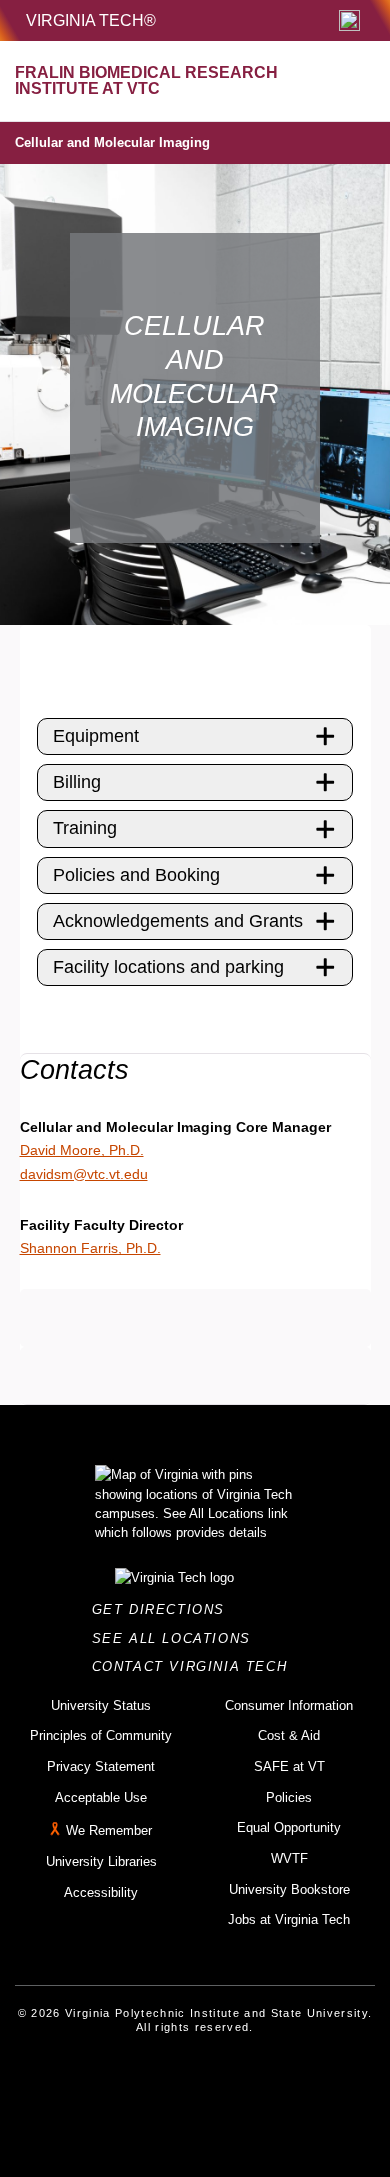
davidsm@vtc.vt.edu (84, 1174)
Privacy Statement (101, 1766)
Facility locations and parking (168, 967)
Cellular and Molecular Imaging (112, 142)
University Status (101, 1705)
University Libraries (101, 1861)
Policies (289, 1797)
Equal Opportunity (289, 1827)
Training (85, 828)
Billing (77, 782)
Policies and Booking (136, 875)
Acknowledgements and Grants (178, 921)
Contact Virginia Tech (195, 1666)
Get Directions (164, 1609)
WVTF (289, 1858)
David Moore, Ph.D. (82, 1150)
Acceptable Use (101, 1797)
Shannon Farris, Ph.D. (90, 1248)
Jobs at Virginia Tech (289, 1919)
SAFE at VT (289, 1766)
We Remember (109, 1831)
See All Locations (177, 1638)
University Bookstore (289, 1889)
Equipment (96, 736)
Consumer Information (289, 1705)
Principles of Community (101, 1735)
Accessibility (101, 1892)
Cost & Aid (289, 1735)
